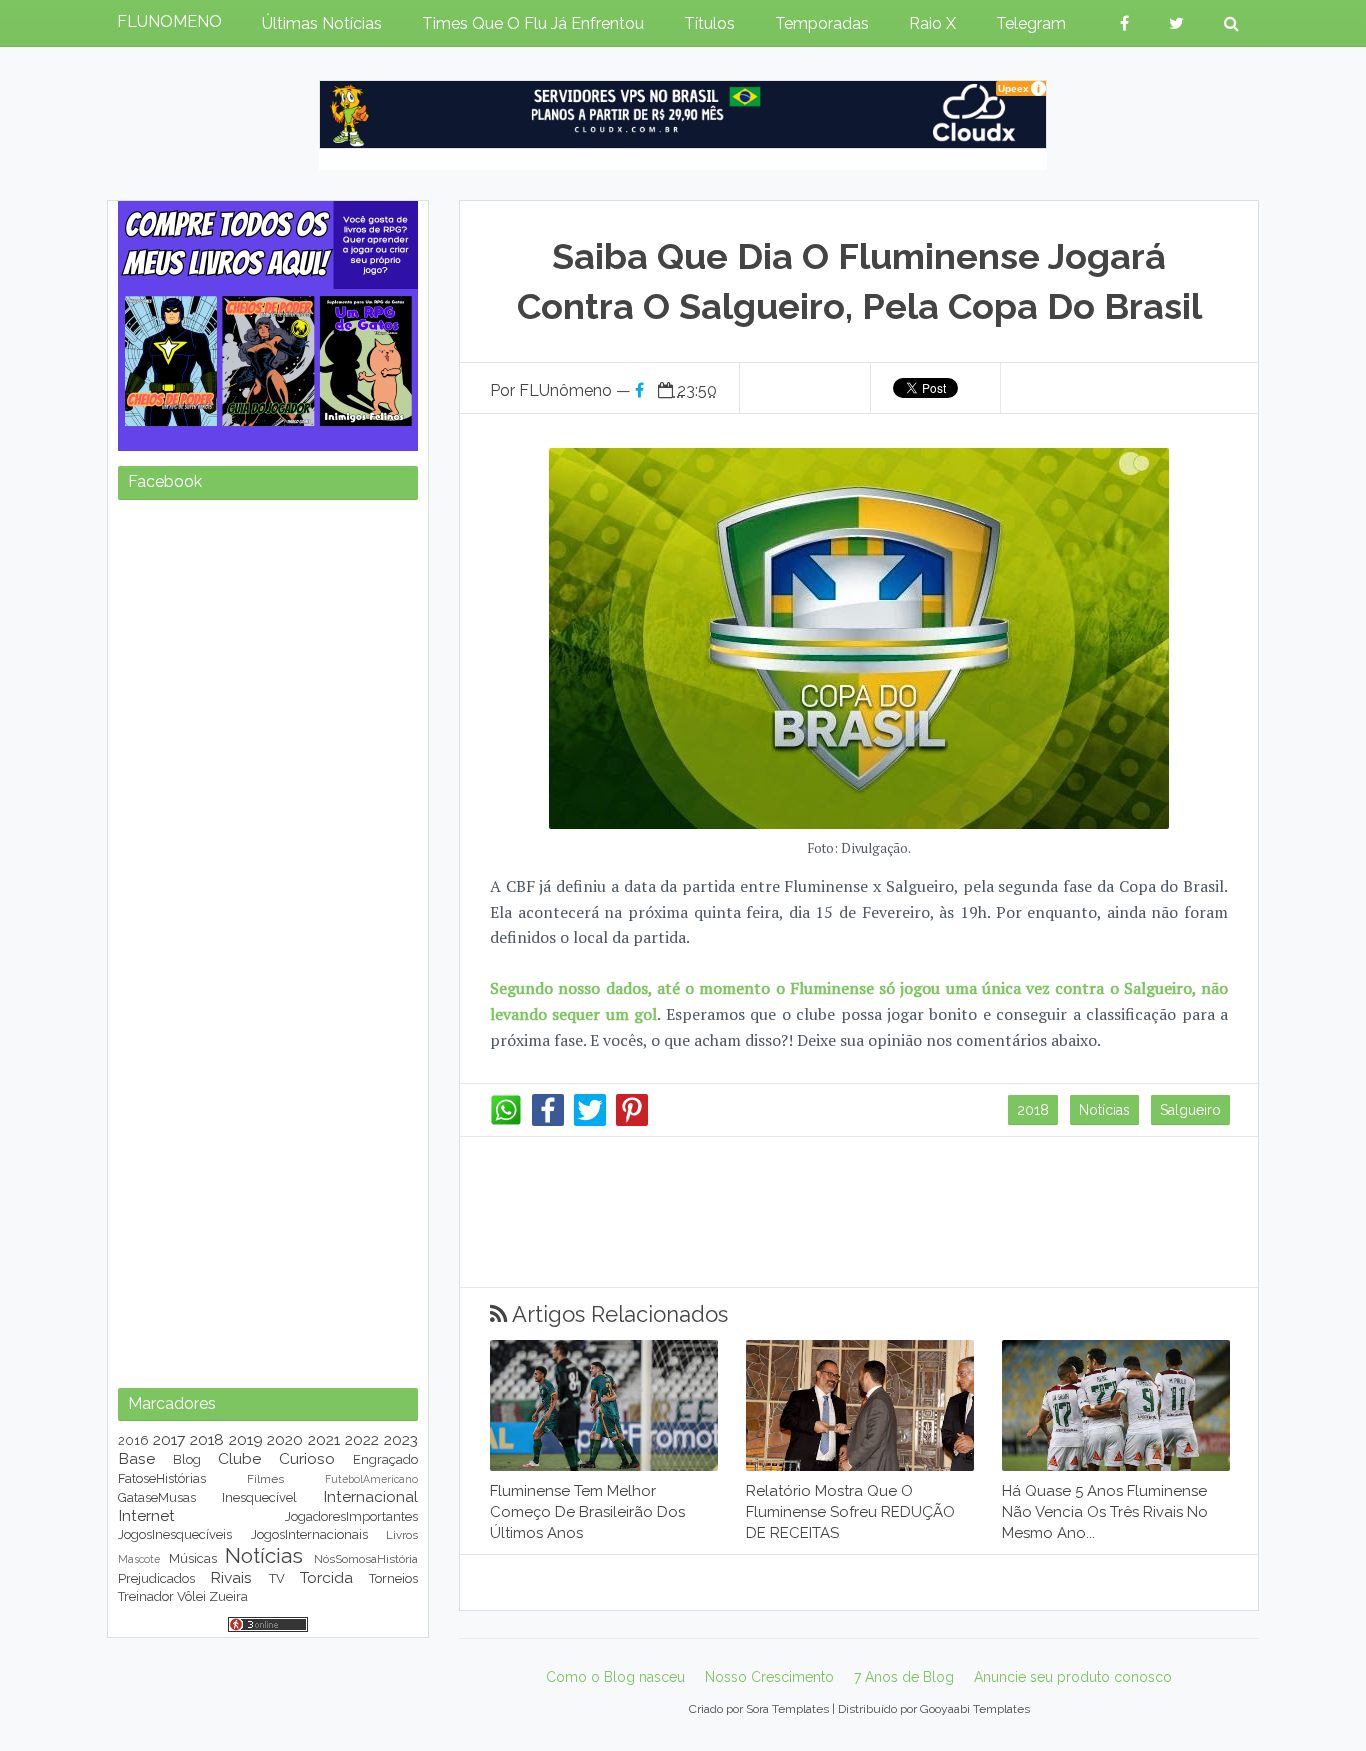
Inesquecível (259, 1497)
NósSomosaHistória (366, 1559)
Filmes (265, 1479)
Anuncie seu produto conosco (1073, 1677)
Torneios (393, 1578)
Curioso (307, 1458)
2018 (1033, 1110)
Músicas (193, 1558)
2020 (285, 1439)
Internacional (370, 1496)
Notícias (1104, 1110)
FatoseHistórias (162, 1478)
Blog (187, 1459)
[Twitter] (590, 1121)
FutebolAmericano (371, 1479)
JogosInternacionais (309, 1534)
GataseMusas (157, 1497)
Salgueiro (1190, 1110)
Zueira (228, 1596)
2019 (246, 1439)
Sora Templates (787, 1709)
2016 (133, 1440)
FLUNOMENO (169, 21)
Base (136, 1458)
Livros (402, 1535)
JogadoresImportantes (351, 1516)
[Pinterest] (632, 1121)
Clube (239, 1458)
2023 (401, 1439)
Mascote (139, 1559)
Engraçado (385, 1459)
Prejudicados (156, 1578)
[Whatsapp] (506, 1121)
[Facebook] (548, 1121)
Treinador (146, 1596)
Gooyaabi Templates (975, 1709)
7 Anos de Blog (904, 1677)
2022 (362, 1439)
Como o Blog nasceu (615, 1677)
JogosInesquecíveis (175, 1534)
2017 (169, 1439)
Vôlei (191, 1596)
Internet (146, 1515)
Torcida (326, 1577)
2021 (324, 1439)
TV (277, 1578)
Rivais (231, 1577)
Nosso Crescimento (769, 1677)
